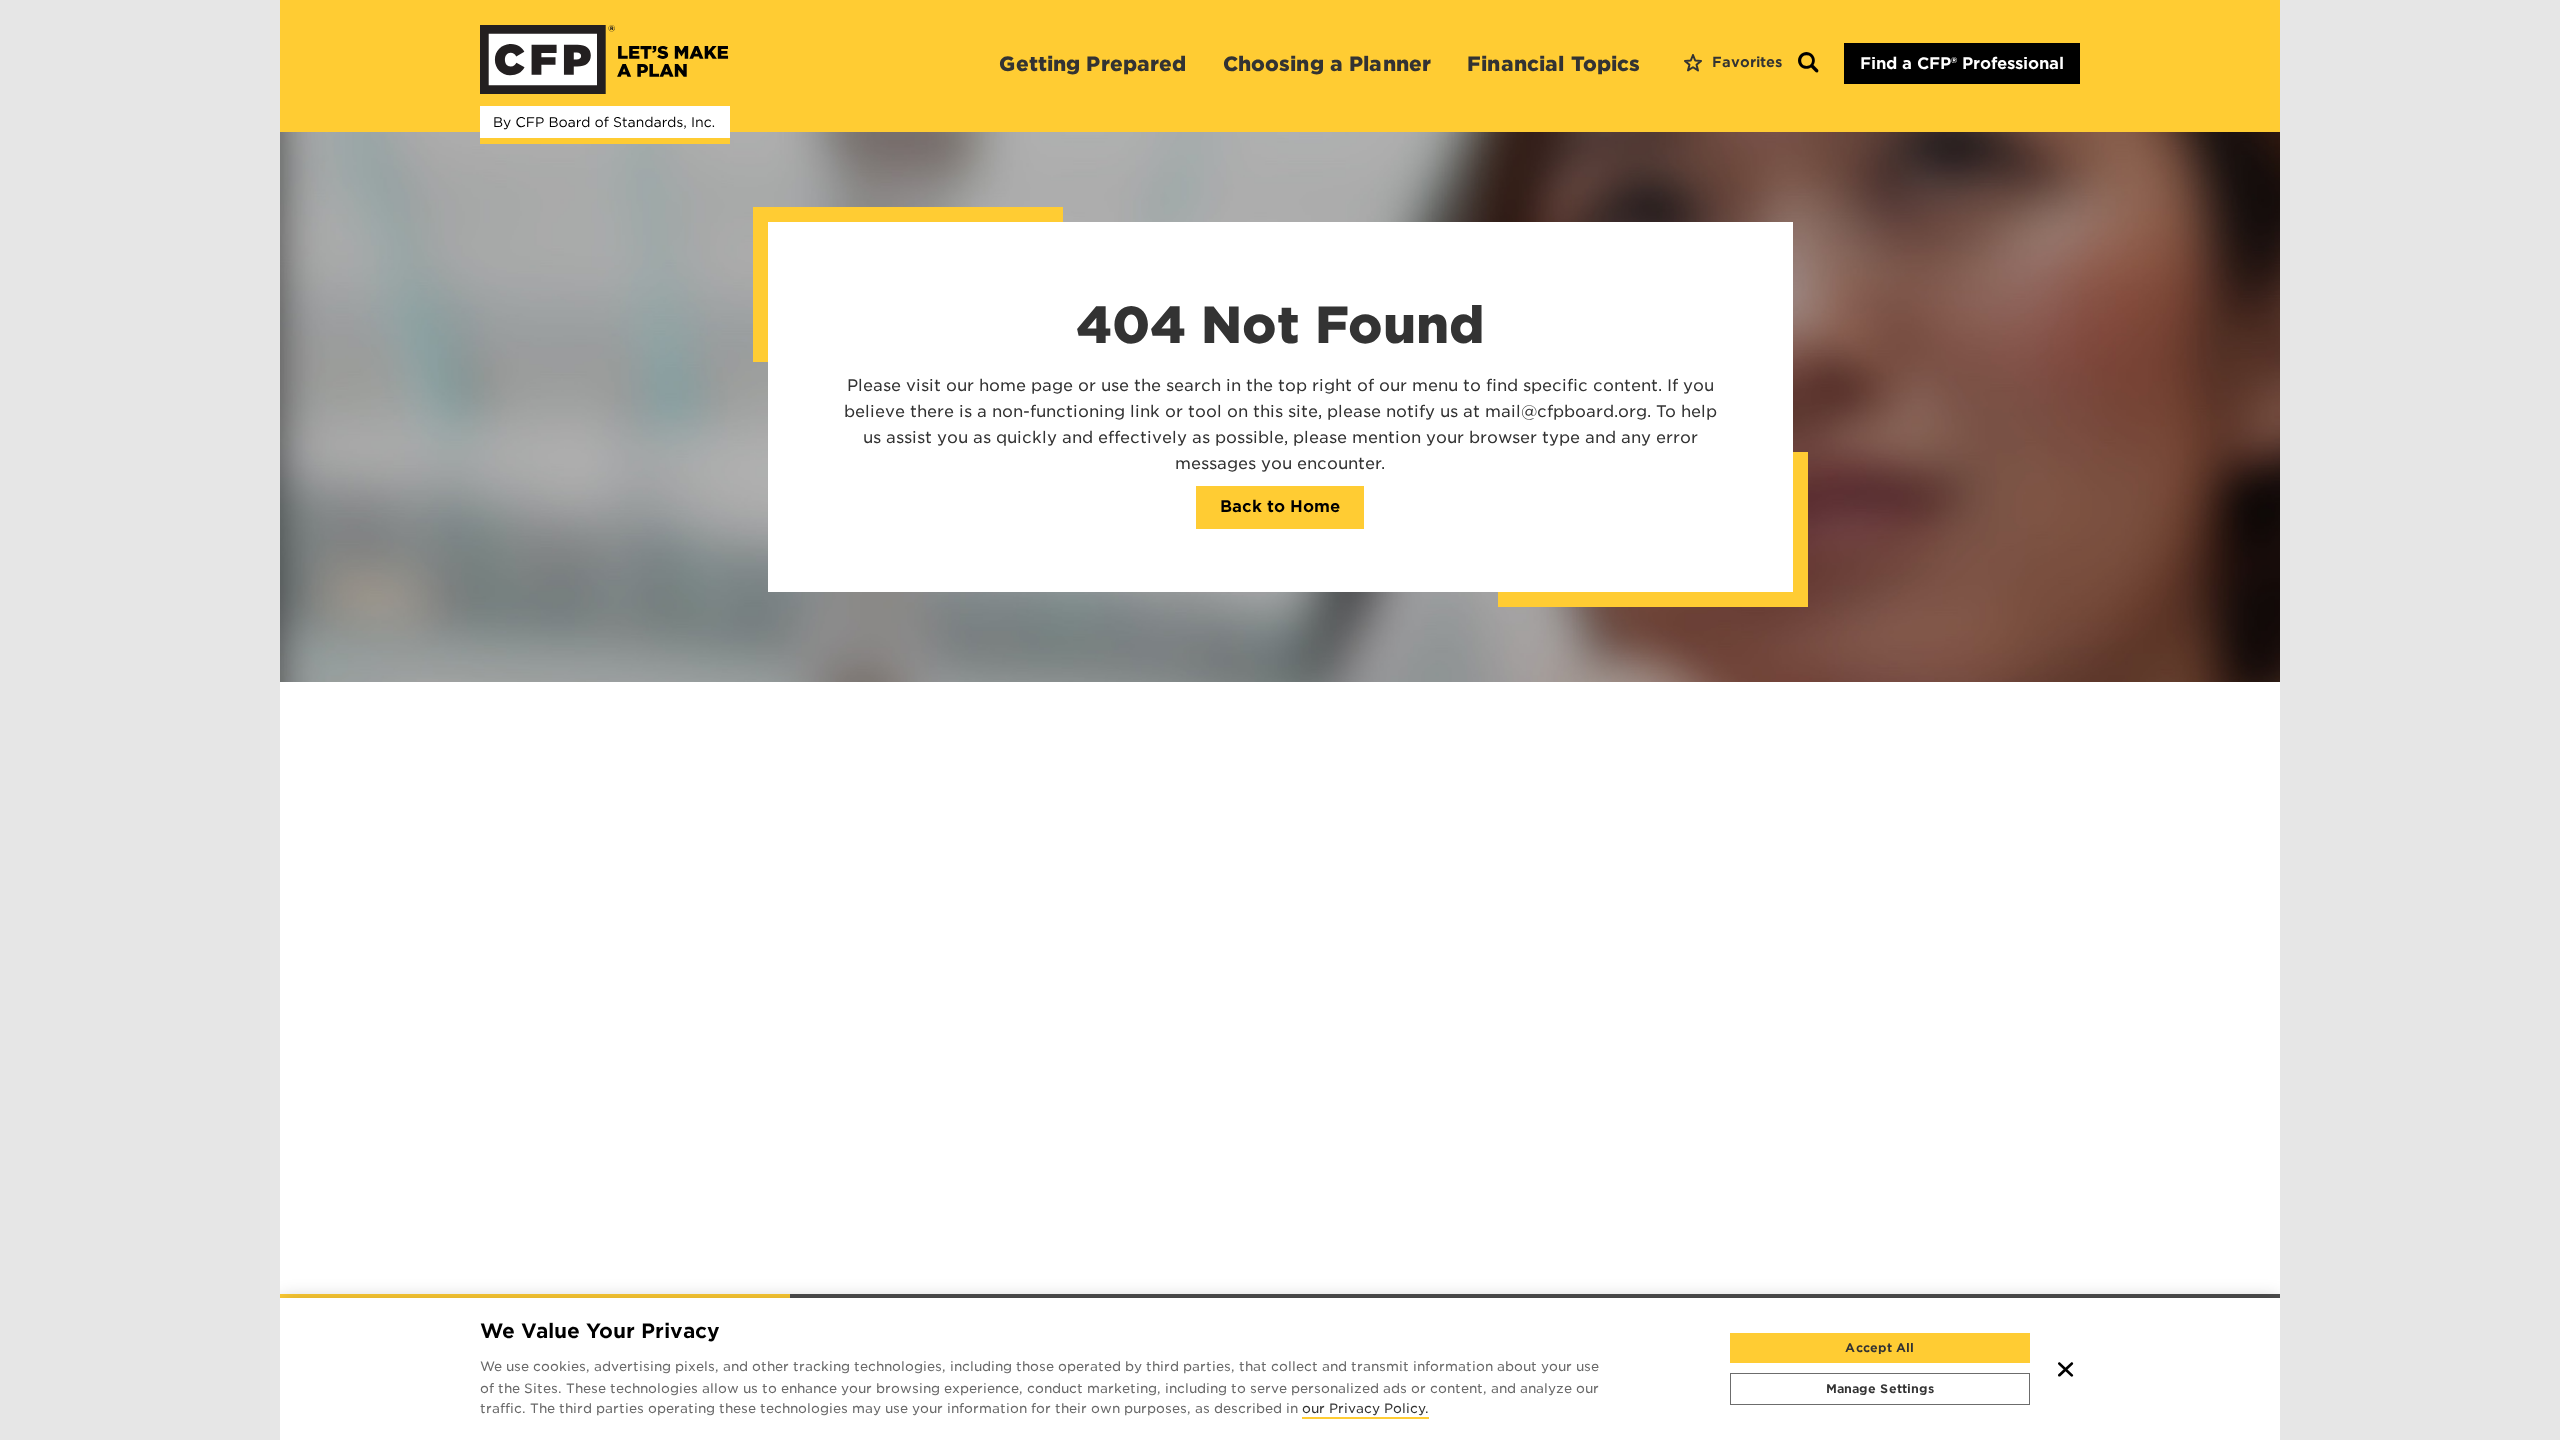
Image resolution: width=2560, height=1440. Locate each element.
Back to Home (1280, 506)
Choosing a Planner (1327, 64)
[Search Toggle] (1808, 63)
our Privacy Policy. (1365, 1410)
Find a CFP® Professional (1962, 63)
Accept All (1879, 1347)
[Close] (2066, 1369)
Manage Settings (1880, 1388)
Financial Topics (1553, 64)
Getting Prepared (1092, 64)
